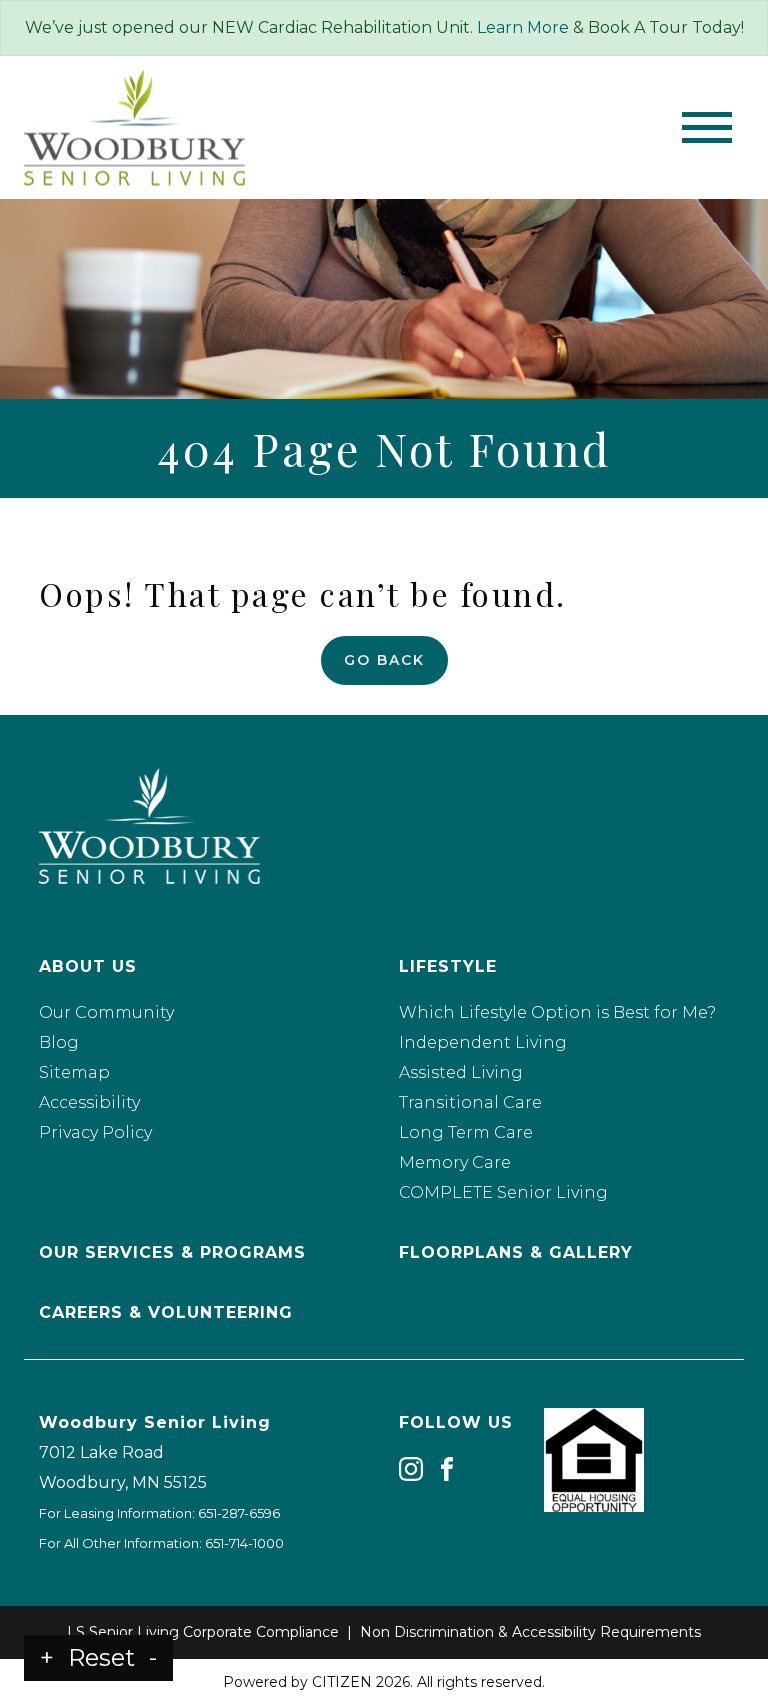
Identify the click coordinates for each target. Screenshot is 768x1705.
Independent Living (483, 1042)
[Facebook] (447, 1468)
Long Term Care (466, 1132)
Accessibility (89, 1102)
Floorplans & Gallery (516, 1252)
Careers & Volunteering (166, 1312)
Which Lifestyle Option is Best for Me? (557, 1012)
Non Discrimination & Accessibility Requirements (530, 1632)
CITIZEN (342, 1682)
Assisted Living (461, 1072)
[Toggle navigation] (707, 127)
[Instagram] (411, 1468)
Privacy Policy (95, 1132)
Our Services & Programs (172, 1252)
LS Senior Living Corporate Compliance (203, 1632)
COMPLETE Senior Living (503, 1192)
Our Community (106, 1012)
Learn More (523, 27)
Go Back (384, 660)
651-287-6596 (239, 1513)
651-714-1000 (244, 1543)
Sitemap (74, 1072)
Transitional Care (470, 1102)
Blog (59, 1042)
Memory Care (455, 1162)
